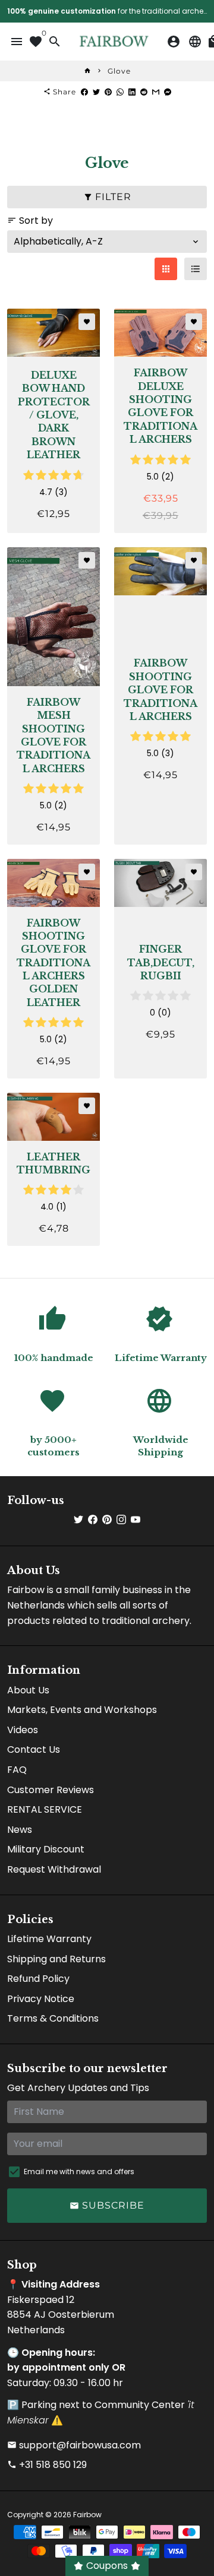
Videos (23, 1730)
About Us (28, 1690)
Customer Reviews (51, 1790)
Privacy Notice (41, 1999)
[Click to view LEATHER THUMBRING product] (53, 1117)
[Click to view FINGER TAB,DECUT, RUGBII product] (160, 883)
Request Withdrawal (54, 1869)
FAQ (17, 1770)
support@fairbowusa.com (74, 2445)
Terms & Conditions (53, 2018)
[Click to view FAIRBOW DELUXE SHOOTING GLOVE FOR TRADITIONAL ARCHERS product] (160, 333)
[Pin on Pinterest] (108, 92)
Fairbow (87, 2515)
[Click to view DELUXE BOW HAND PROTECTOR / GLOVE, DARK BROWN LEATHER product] (53, 333)
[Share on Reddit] (144, 92)
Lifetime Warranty (49, 1939)
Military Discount (46, 1849)
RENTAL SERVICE (45, 1809)
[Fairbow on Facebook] (93, 1520)
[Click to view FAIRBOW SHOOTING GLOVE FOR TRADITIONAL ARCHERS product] (160, 571)
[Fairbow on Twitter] (78, 1520)
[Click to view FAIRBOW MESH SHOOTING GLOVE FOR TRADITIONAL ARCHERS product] (53, 617)
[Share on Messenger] (168, 92)
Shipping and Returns (56, 1959)
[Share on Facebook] (84, 92)
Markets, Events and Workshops (82, 1710)
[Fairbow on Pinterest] (107, 1520)
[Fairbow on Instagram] (121, 1520)
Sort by (30, 221)
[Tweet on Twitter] (96, 92)
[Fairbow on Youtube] (136, 1520)
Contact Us (34, 1749)
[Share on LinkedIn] (132, 92)
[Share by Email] (156, 92)
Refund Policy (38, 1979)
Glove (119, 71)
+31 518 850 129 (47, 2465)
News (20, 1830)
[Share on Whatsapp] (120, 92)
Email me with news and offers (79, 2171)
